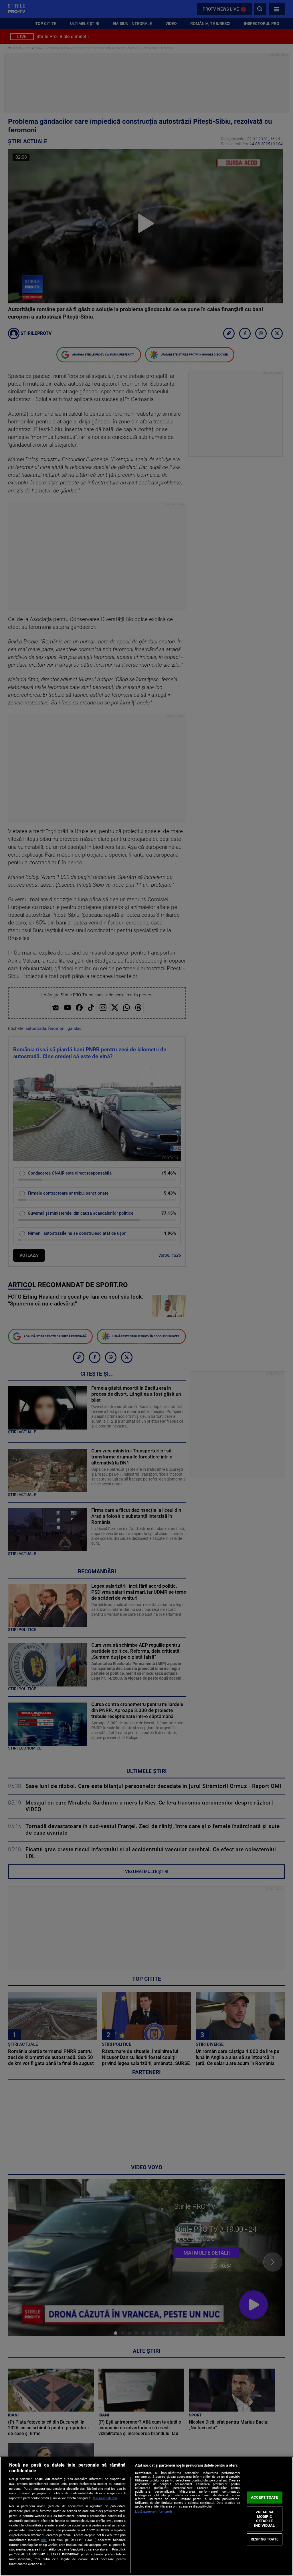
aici (44, 2540)
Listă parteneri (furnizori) (154, 2512)
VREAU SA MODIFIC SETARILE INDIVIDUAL (264, 2519)
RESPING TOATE (265, 2539)
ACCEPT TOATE (265, 2497)
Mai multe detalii (105, 2498)
